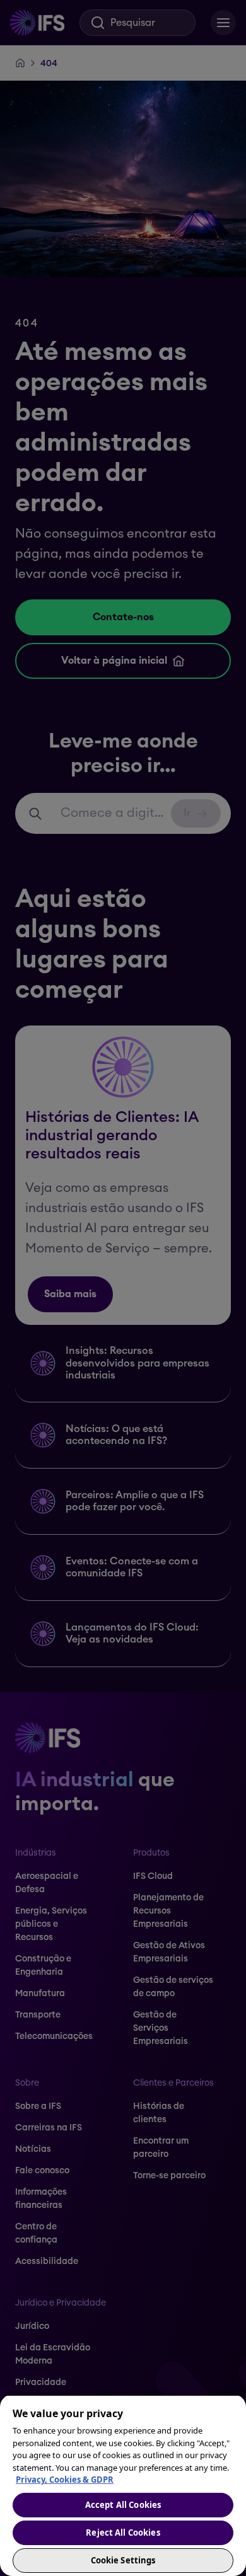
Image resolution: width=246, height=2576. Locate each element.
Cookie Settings (123, 2560)
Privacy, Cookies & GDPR (65, 2480)
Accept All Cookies (123, 2505)
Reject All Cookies (123, 2533)
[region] (123, 2485)
